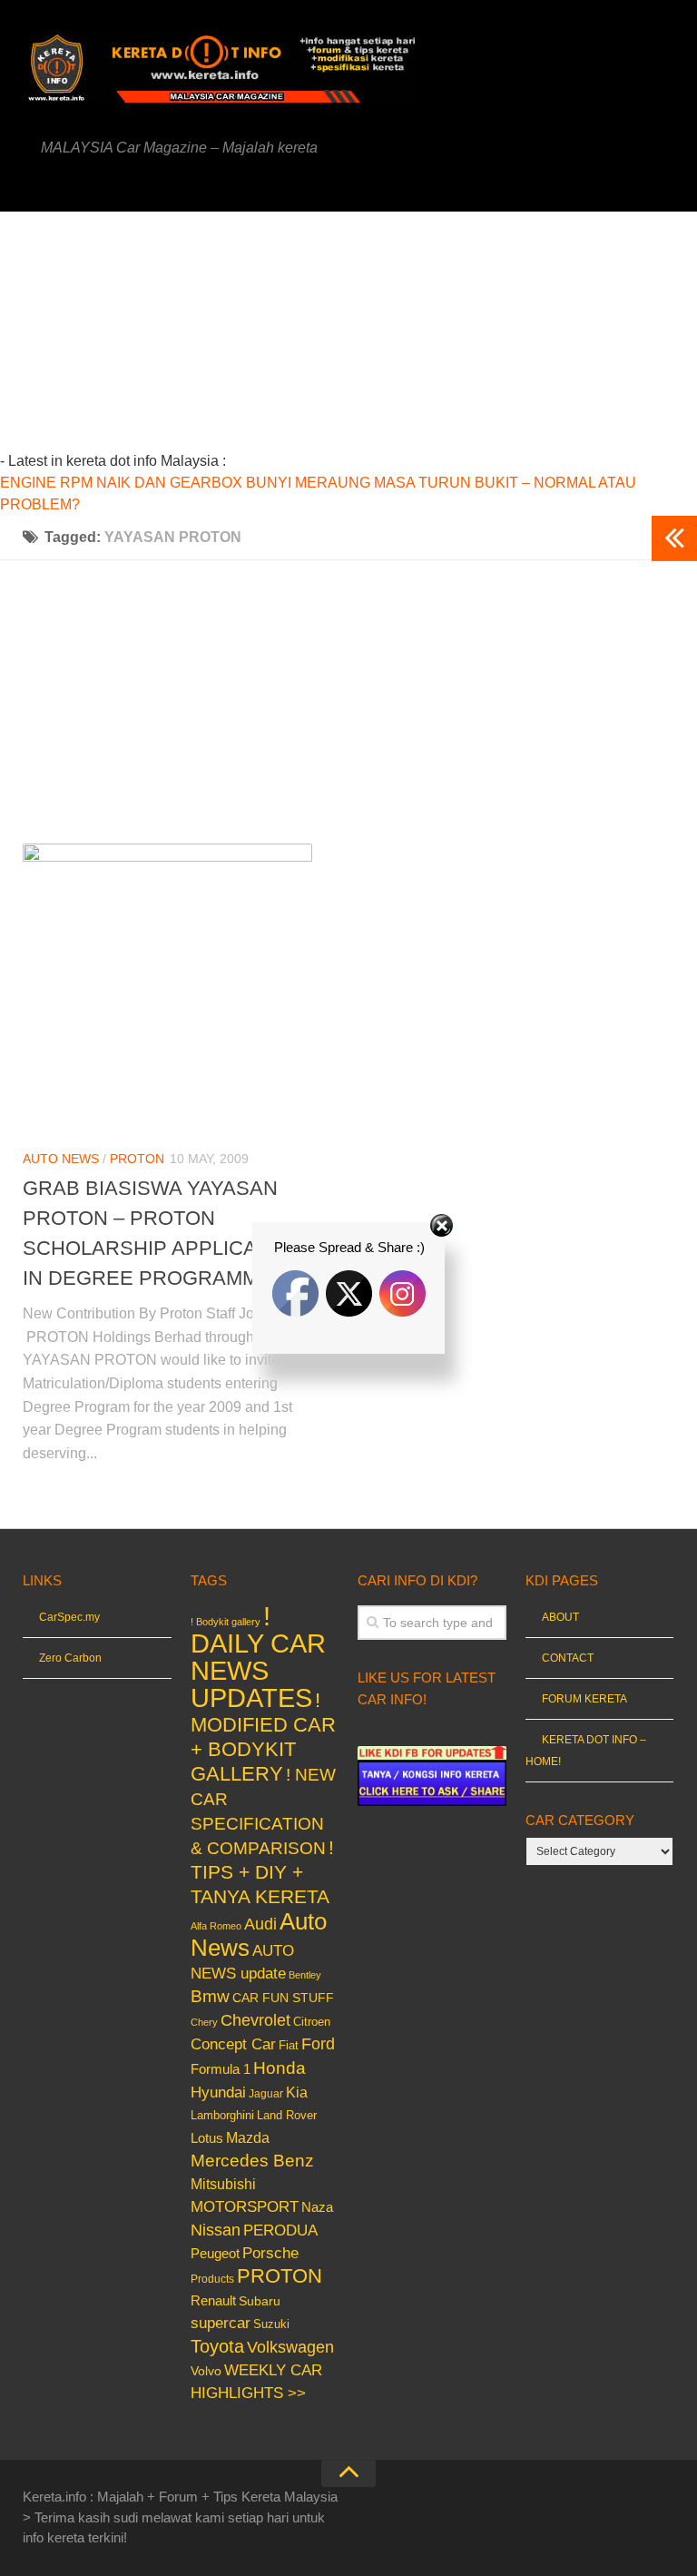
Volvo (206, 2371)
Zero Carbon (70, 1658)
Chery (204, 2022)
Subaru (260, 2301)
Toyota (217, 2346)
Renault (213, 2300)
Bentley (305, 1975)
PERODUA (280, 2230)
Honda (280, 2068)
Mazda (248, 2137)
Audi (260, 1924)
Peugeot (215, 2253)
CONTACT (568, 1658)
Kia (297, 2092)
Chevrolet (255, 2020)
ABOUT (560, 1617)
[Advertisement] (382, 339)
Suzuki (271, 2324)
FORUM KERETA (584, 1699)
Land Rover (287, 2115)
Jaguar (266, 2094)
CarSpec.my (69, 1617)
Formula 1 (221, 2069)
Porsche (270, 2253)
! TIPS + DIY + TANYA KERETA (262, 1872)
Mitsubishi (223, 2184)
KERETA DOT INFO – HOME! (586, 1751)
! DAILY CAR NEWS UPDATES (258, 1657)
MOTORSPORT (245, 2207)
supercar (221, 2323)
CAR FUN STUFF (283, 1998)
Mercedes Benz (252, 2161)
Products (212, 2279)
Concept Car (233, 2044)
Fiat (289, 2045)
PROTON (137, 1159)
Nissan (216, 2230)
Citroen (312, 2022)
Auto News (61, 1159)
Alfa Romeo (216, 1926)
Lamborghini (222, 2115)
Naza (317, 2207)
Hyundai (218, 2092)
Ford (318, 2044)
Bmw (210, 1996)
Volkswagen (290, 2347)
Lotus (207, 2138)
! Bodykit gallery (226, 1622)
